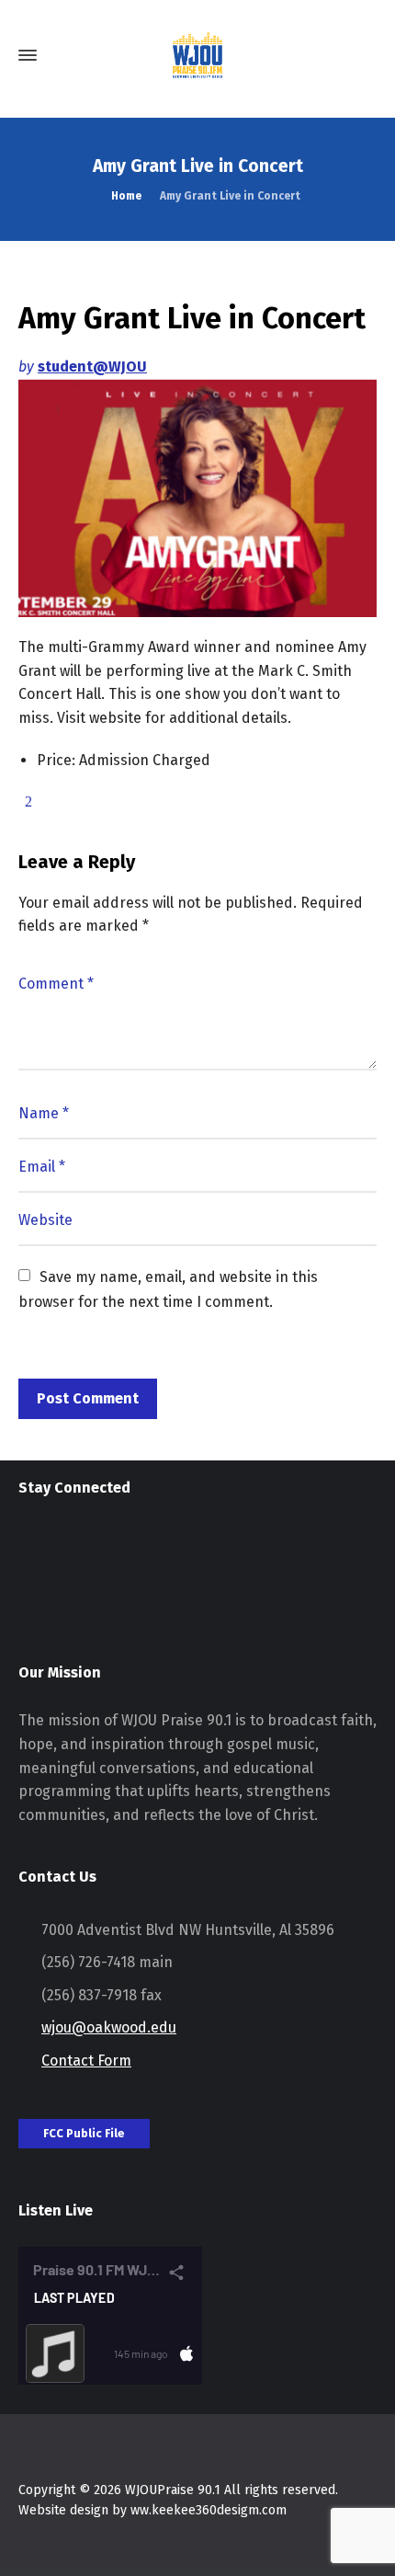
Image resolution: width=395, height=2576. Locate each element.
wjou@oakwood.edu (109, 2027)
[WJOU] (197, 55)
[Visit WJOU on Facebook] (64, 1549)
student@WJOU (92, 366)
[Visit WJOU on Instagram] (30, 1549)
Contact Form (86, 2061)
